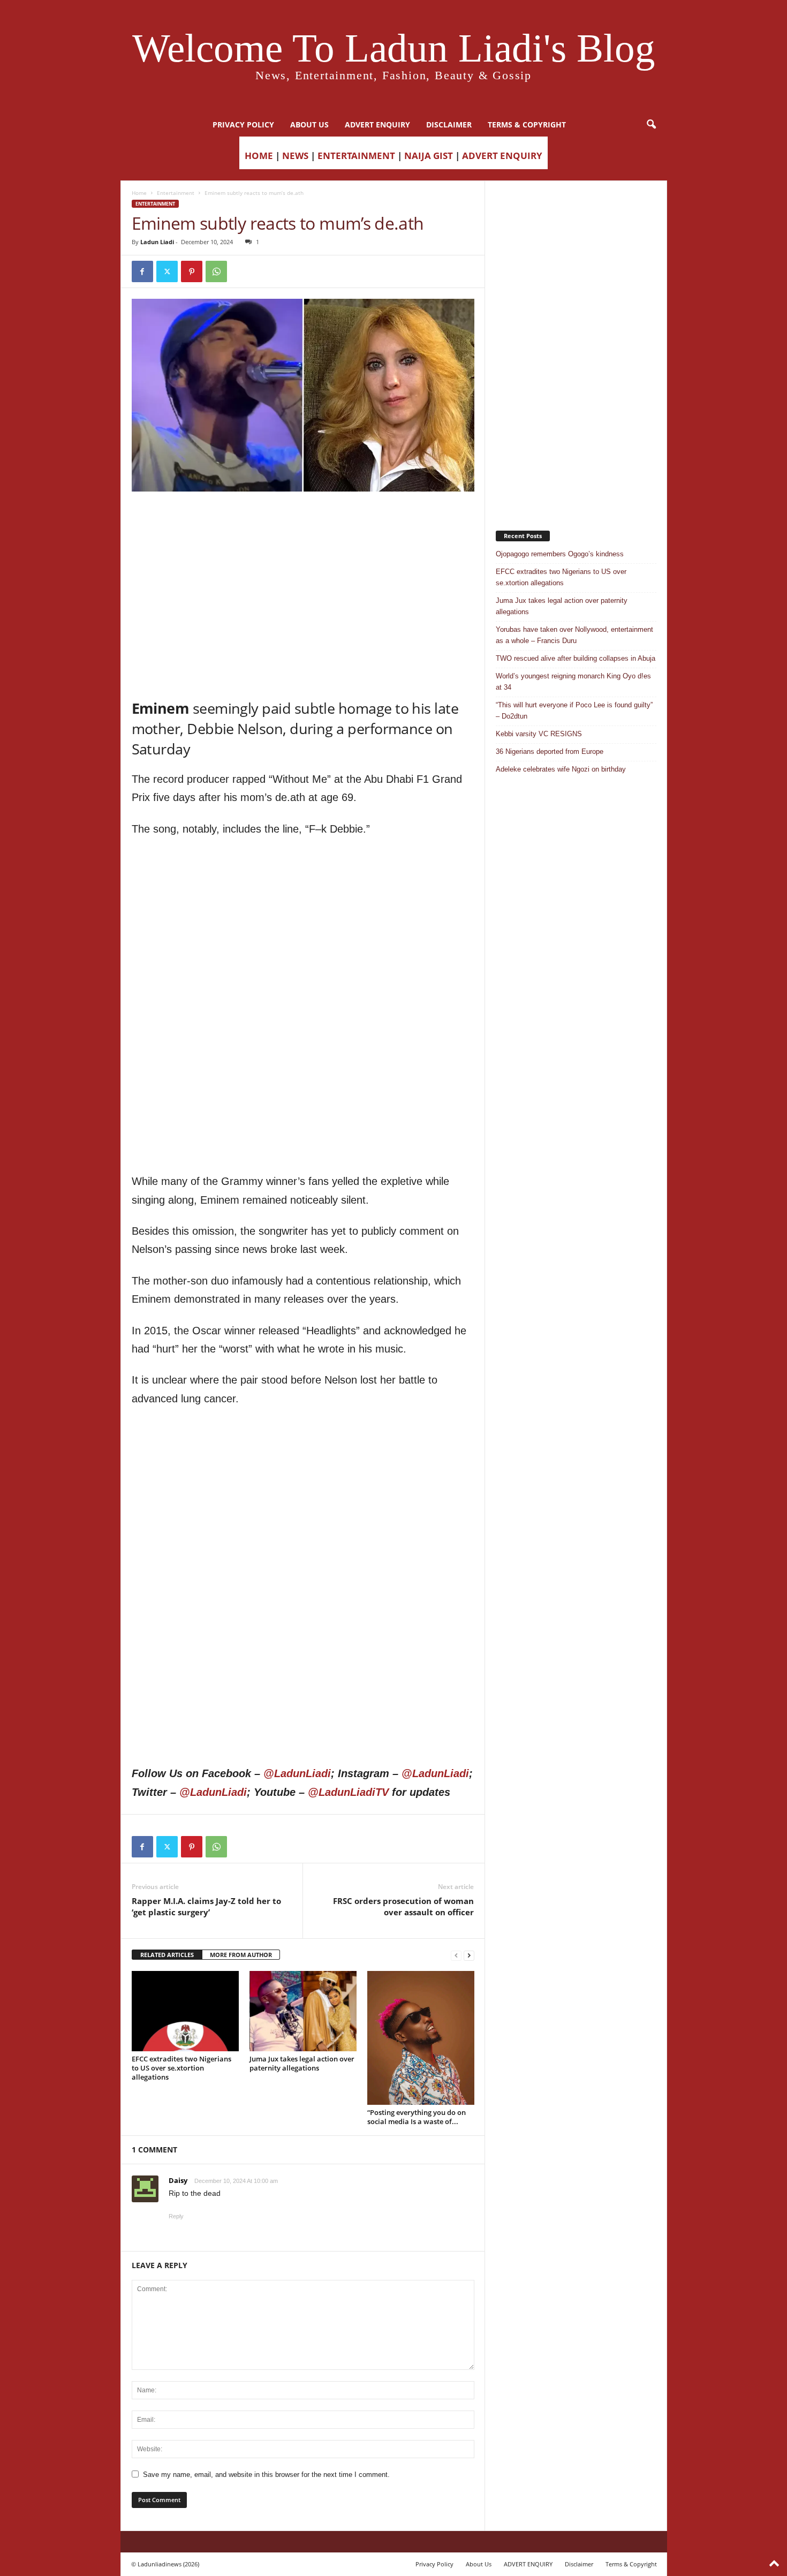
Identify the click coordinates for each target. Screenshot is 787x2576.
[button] (651, 125)
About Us (309, 124)
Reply (176, 2216)
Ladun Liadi (157, 242)
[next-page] (469, 1955)
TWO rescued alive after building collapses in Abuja (576, 658)
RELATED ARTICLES (167, 1955)
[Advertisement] (303, 519)
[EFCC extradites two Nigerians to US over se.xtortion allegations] (185, 2011)
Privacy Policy (243, 124)
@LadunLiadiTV (348, 1792)
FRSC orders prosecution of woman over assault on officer (403, 1906)
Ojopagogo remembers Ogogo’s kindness (560, 554)
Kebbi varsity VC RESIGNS (539, 734)
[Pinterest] (192, 271)
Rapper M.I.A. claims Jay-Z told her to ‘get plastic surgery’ (206, 1906)
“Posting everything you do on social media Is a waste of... (417, 2117)
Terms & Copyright (527, 124)
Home (139, 193)
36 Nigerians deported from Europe (550, 751)
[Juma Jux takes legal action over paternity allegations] (303, 2011)
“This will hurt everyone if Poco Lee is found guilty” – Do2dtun (574, 711)
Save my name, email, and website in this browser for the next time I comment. (266, 2475)
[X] (167, 271)
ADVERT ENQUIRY (377, 124)
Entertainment (176, 193)
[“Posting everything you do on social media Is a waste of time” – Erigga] (421, 2038)
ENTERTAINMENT (356, 156)
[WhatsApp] (216, 271)
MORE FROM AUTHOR (241, 1955)
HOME (259, 156)
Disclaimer (449, 124)
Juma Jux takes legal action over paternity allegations (302, 2063)
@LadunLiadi (297, 1773)
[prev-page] (456, 1955)
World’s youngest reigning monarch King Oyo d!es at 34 (573, 682)
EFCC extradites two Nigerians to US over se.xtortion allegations (181, 2068)
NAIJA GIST (429, 156)
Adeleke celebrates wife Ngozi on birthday (561, 769)
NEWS (295, 156)
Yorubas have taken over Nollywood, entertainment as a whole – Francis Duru (574, 635)
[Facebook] (142, 271)
